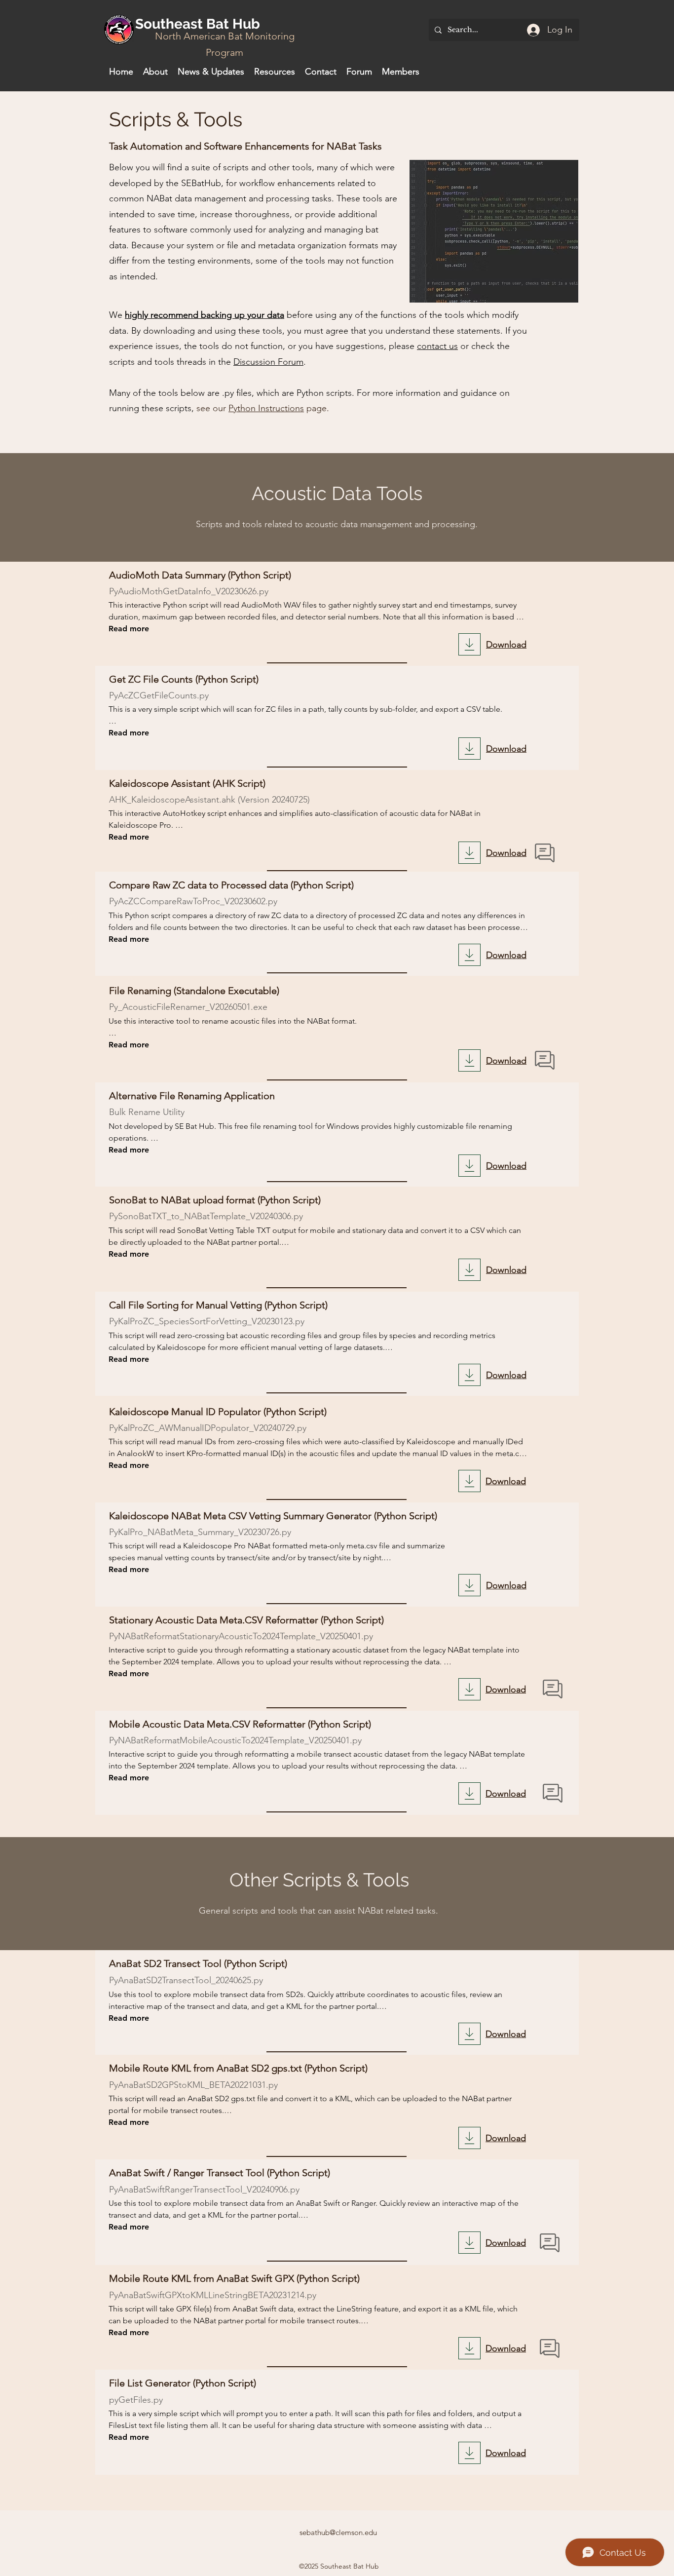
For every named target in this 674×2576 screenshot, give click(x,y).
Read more (129, 629)
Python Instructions (266, 408)
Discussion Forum (268, 362)
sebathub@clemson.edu (338, 2532)
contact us (437, 346)
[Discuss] (545, 853)
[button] (275, 72)
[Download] (469, 644)
